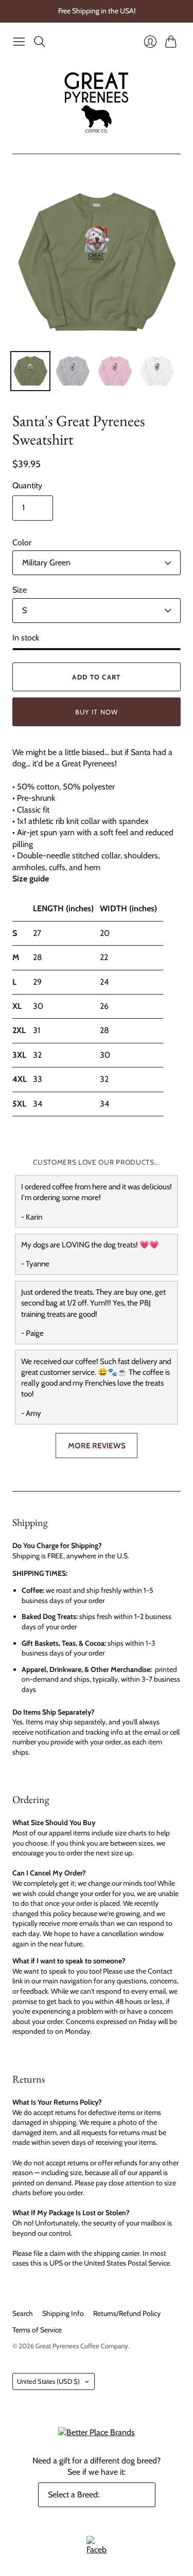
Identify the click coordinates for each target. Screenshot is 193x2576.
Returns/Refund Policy (127, 2313)
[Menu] (19, 42)
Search (23, 2313)
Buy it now (97, 712)
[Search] (40, 42)
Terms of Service (37, 2330)
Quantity (27, 485)
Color (22, 542)
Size (20, 590)
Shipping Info (63, 2313)
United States (48, 2381)
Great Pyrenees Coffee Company (82, 2346)
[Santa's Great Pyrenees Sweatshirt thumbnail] (30, 371)
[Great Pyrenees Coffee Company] (97, 103)
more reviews (97, 1446)
